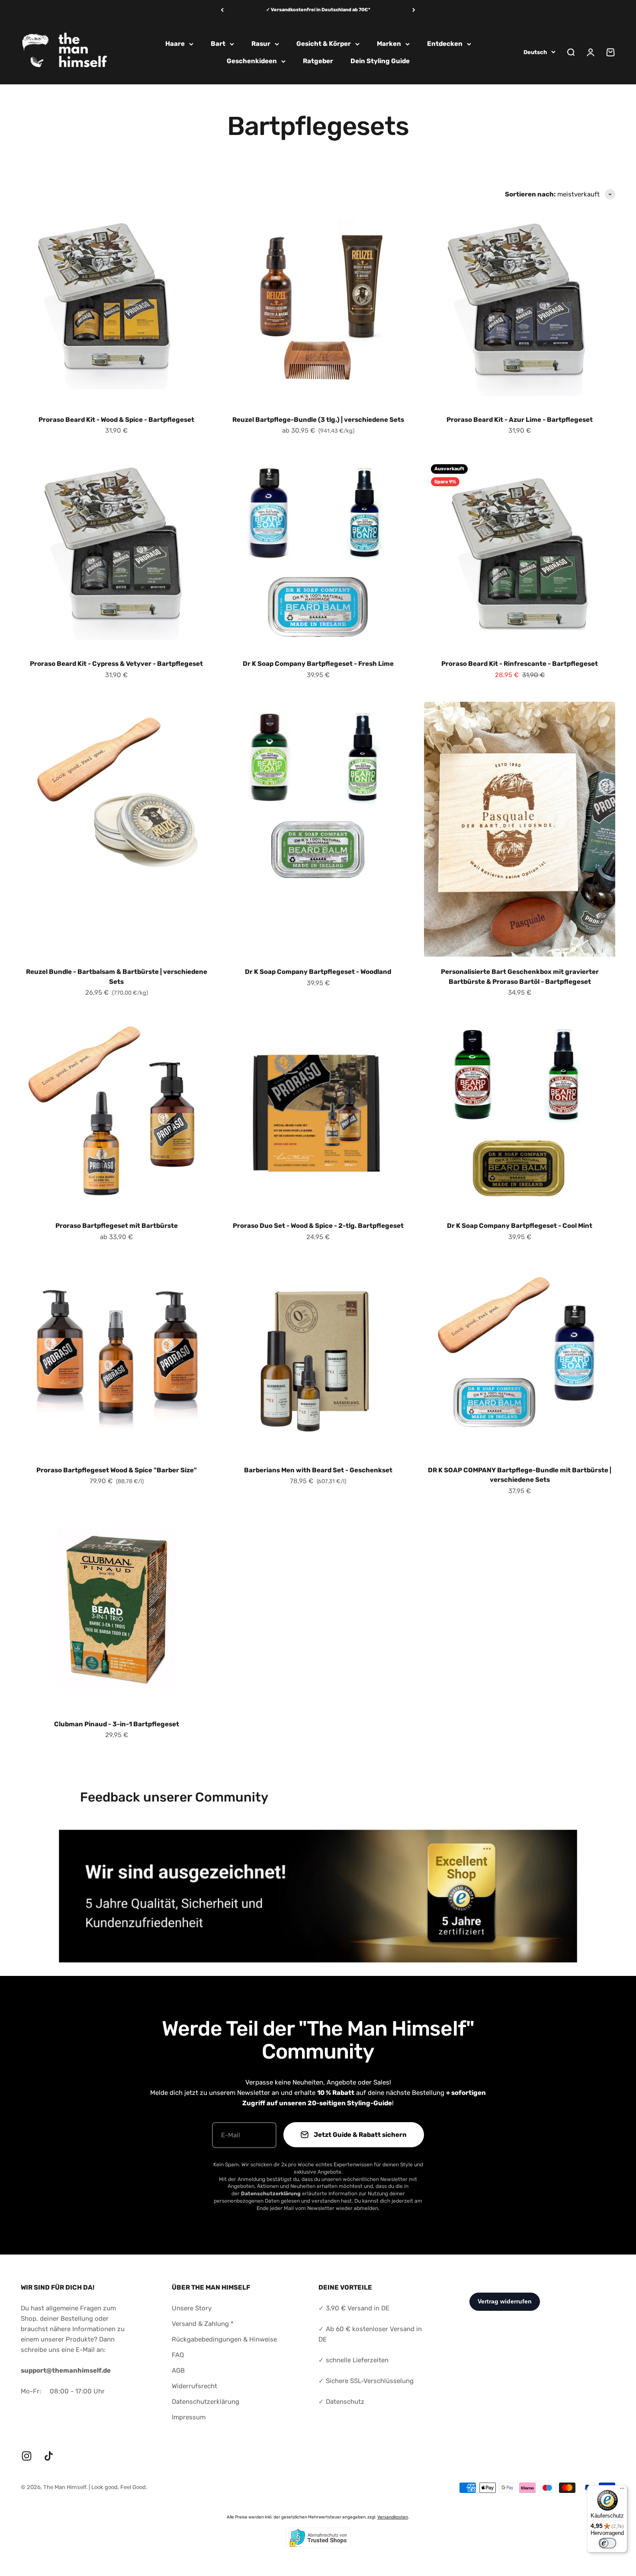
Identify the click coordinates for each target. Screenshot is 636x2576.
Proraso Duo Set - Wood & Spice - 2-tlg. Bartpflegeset (318, 1226)
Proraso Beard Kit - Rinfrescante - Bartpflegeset (520, 664)
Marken (389, 44)
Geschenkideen (252, 61)
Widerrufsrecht (194, 2386)
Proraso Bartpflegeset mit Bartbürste (117, 1226)
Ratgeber (318, 61)
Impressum (189, 2417)
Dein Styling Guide (380, 61)
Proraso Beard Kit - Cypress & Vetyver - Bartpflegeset (116, 664)
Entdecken (445, 44)
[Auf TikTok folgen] (49, 2456)
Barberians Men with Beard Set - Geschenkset (318, 1470)
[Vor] (414, 10)
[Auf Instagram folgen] (27, 2456)
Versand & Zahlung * (203, 2324)
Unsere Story (192, 2308)
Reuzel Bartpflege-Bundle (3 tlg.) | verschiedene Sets (318, 420)
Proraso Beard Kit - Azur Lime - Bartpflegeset (520, 420)
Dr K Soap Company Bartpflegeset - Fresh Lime (318, 664)
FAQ (178, 2355)
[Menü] (622, 2490)
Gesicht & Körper (324, 44)
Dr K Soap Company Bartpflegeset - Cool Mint (520, 1226)
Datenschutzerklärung (206, 2402)
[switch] (607, 2543)
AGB (178, 2370)
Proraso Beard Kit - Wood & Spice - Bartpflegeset (116, 420)
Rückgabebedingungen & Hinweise (224, 2339)
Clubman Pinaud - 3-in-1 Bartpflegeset (117, 1724)
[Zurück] (222, 10)
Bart (218, 44)
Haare (175, 44)
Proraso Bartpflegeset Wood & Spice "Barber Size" (117, 1470)
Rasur (261, 44)
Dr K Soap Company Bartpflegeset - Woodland (318, 972)
